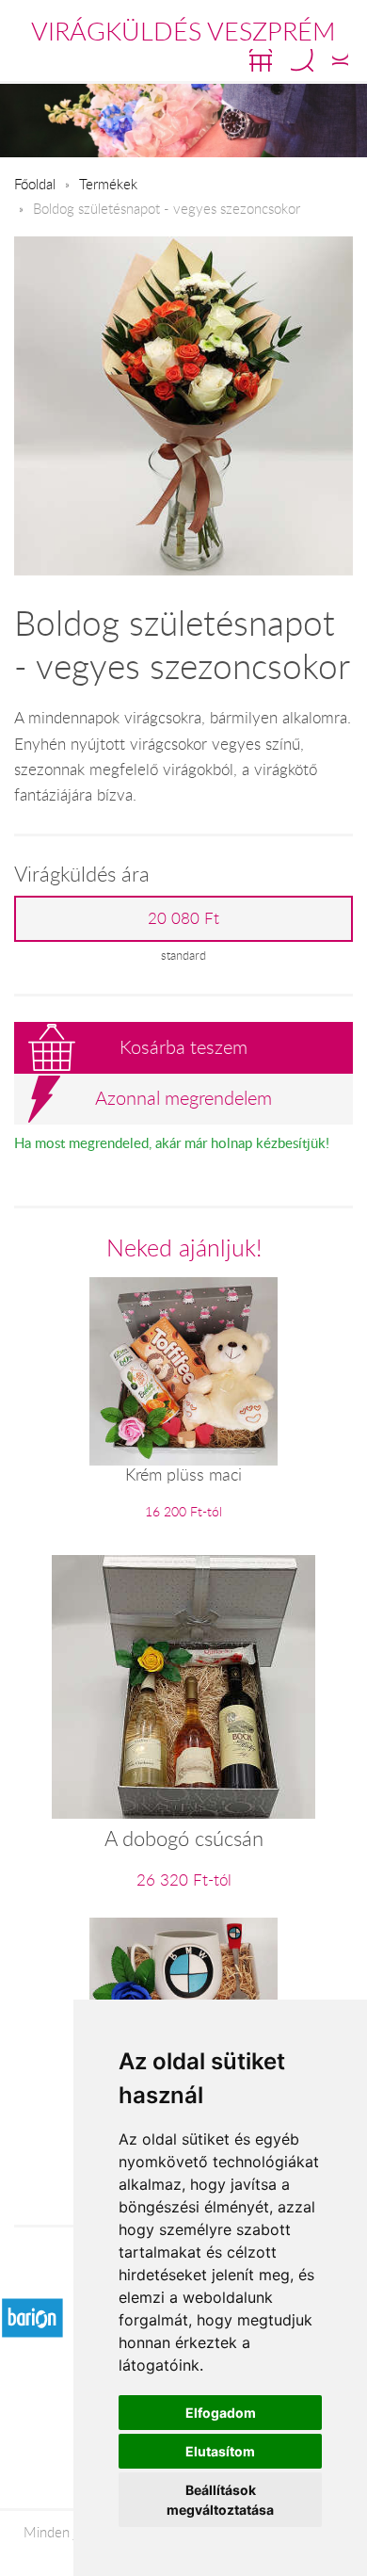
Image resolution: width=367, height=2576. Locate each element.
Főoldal (35, 184)
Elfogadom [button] (221, 2413)
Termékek (108, 184)
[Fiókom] (340, 60)
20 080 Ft (183, 918)
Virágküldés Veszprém (183, 31)
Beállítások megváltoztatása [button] (220, 2500)
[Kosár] (261, 60)
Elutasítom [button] (220, 2451)
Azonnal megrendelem (183, 1098)
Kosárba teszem (183, 1047)
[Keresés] (302, 60)
